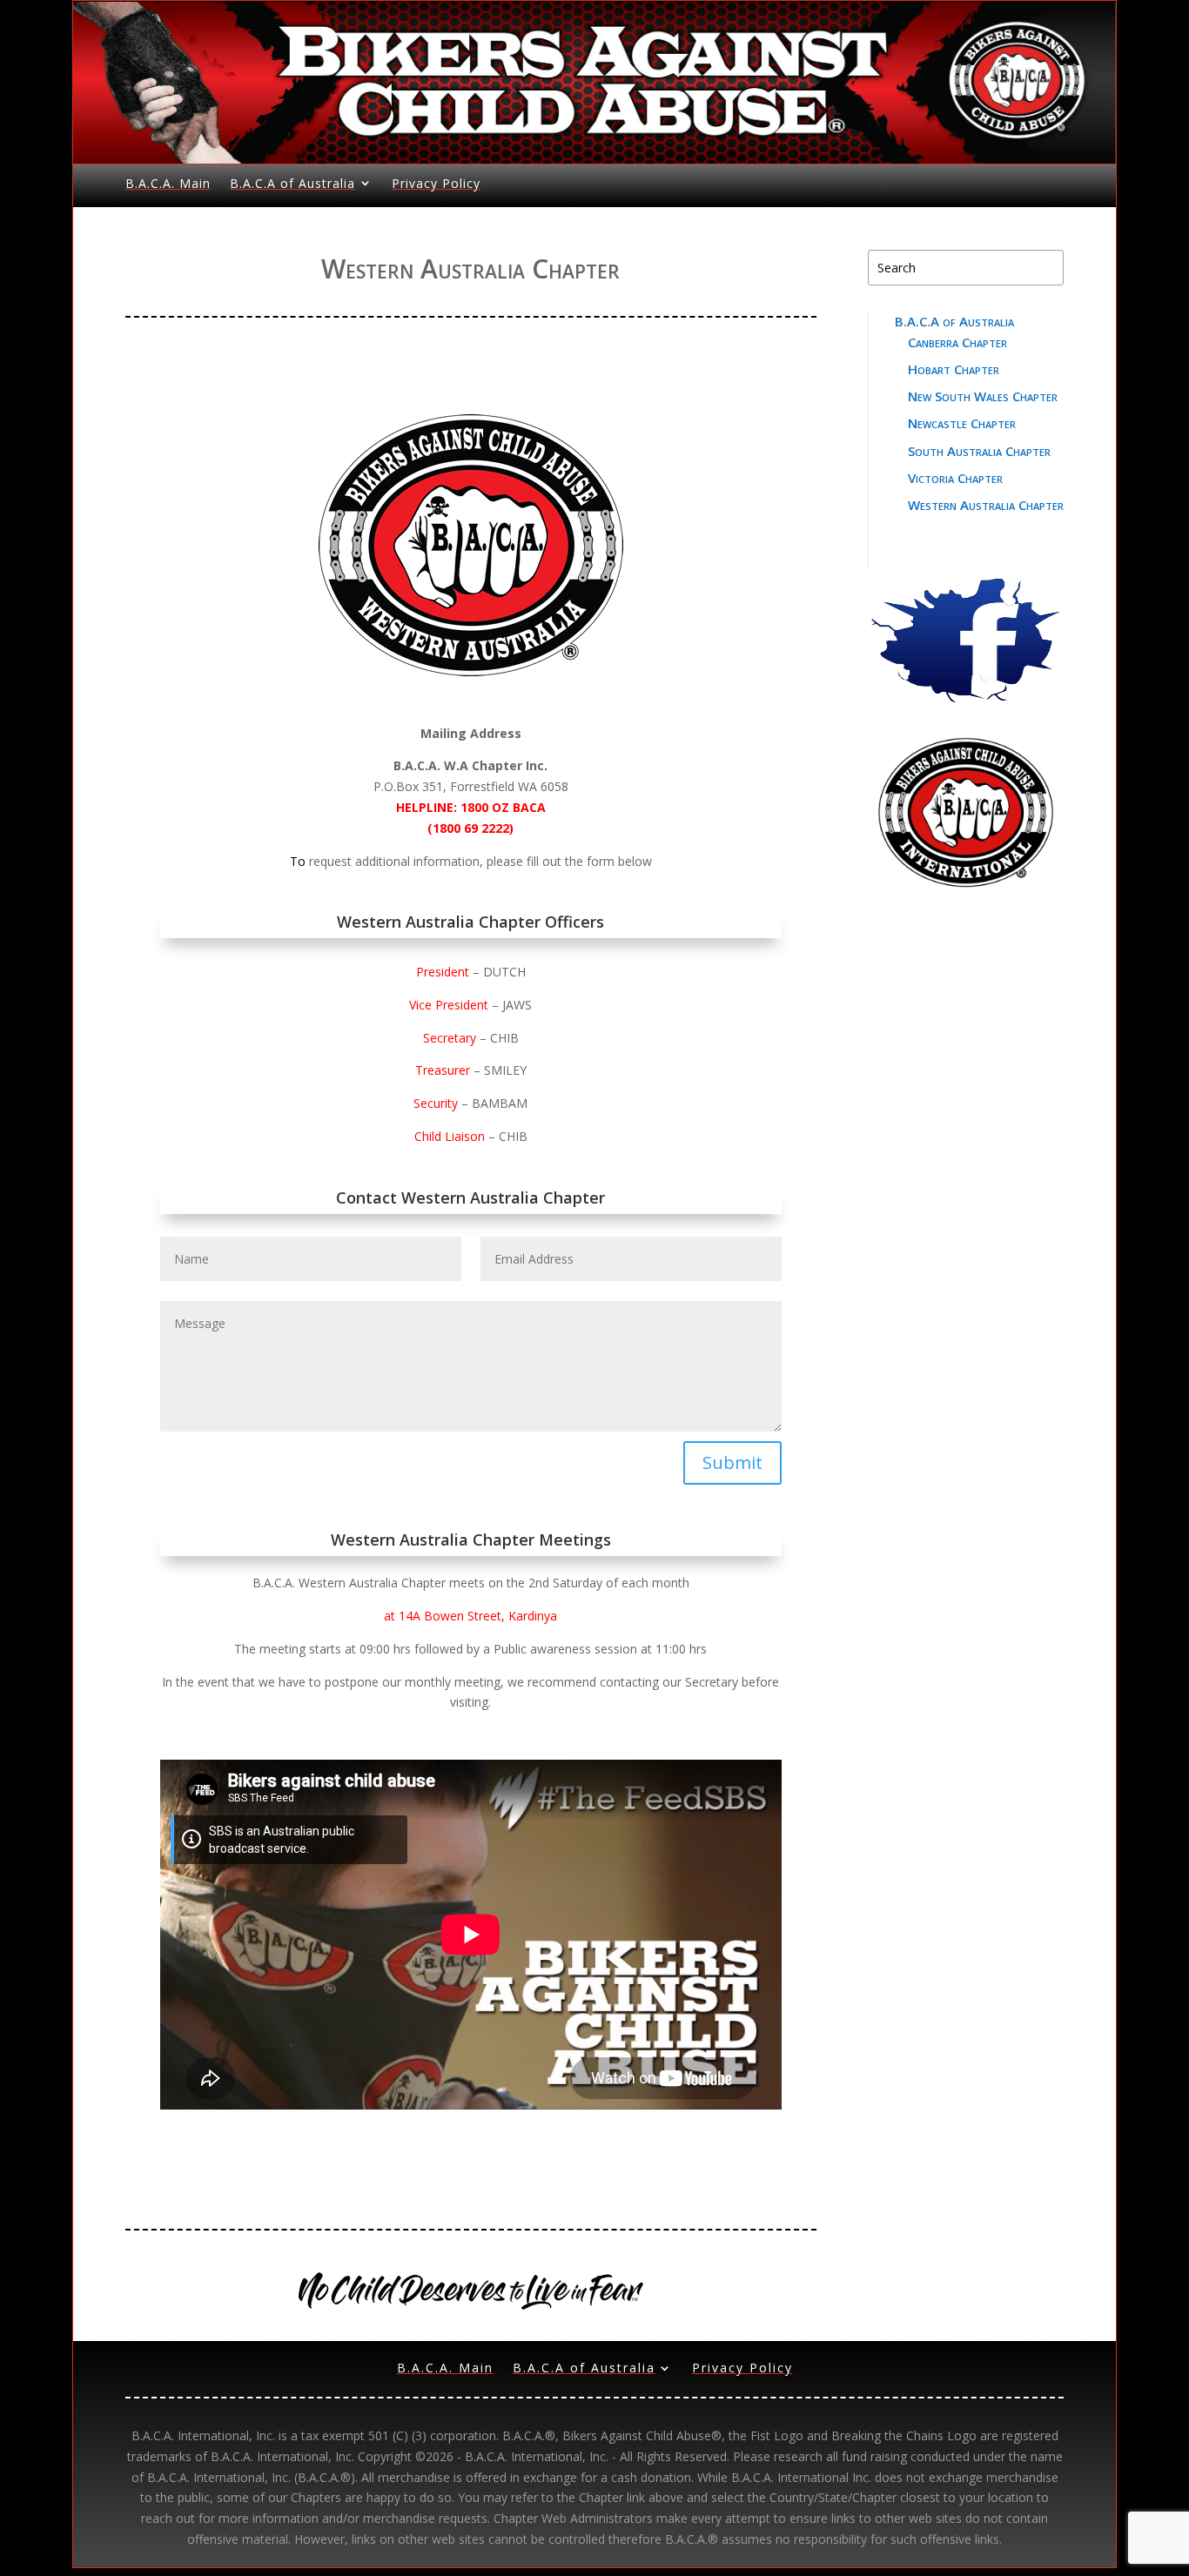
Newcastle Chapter (962, 423)
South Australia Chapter (979, 451)
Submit (732, 1462)
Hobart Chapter (954, 369)
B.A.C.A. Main (168, 183)
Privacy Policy (436, 183)
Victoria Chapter (955, 478)
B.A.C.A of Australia (292, 183)
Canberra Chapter (957, 342)
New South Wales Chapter (983, 396)
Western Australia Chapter (986, 505)
